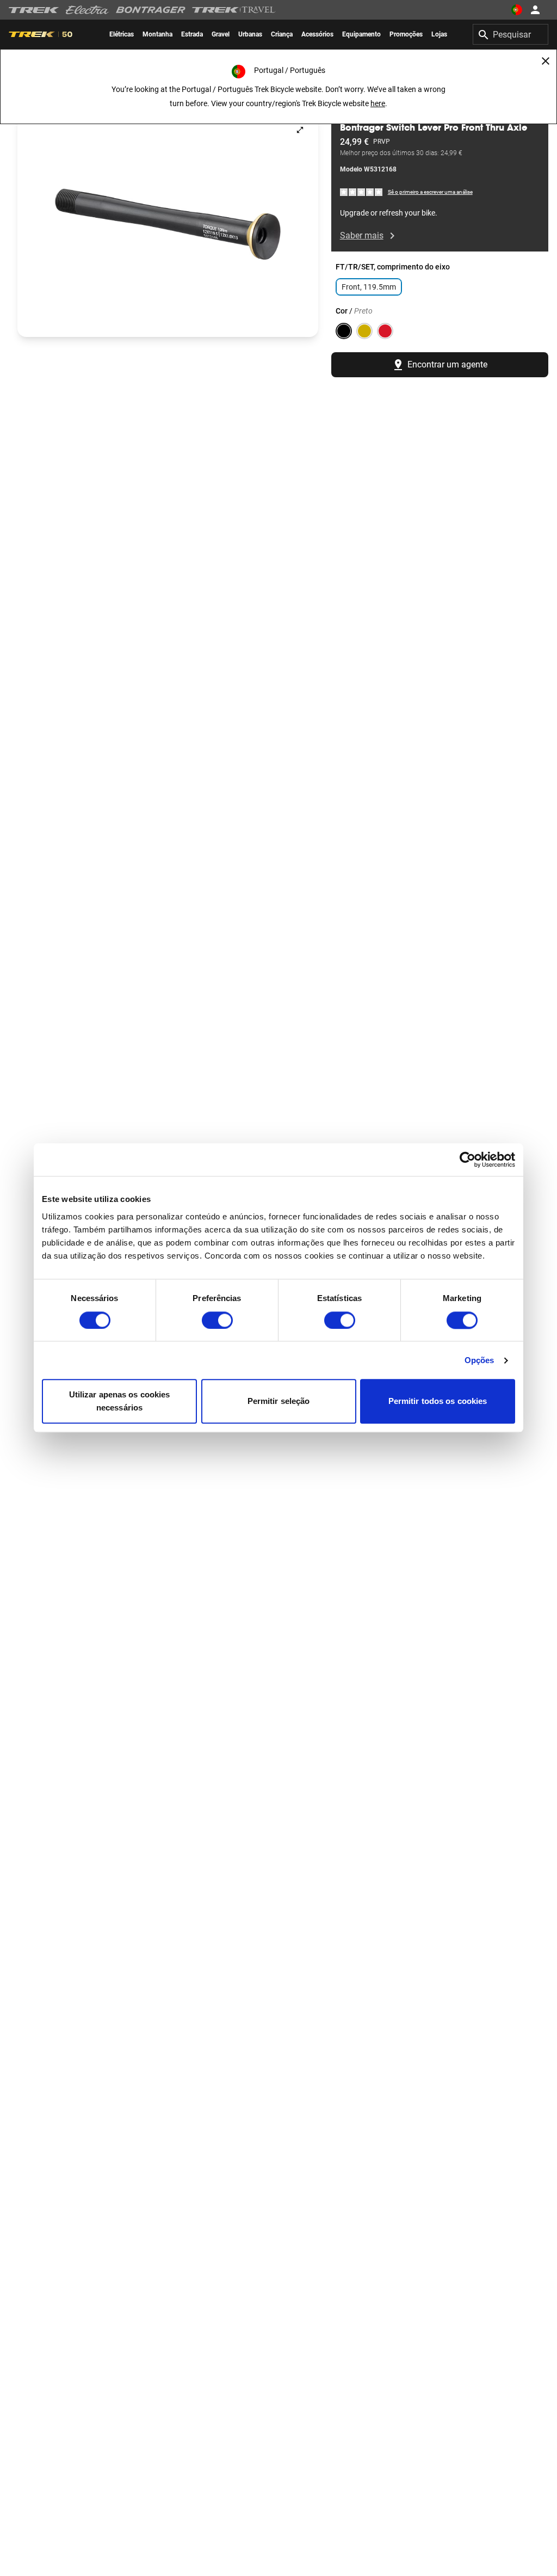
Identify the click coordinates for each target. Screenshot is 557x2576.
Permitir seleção (279, 1402)
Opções (479, 1360)
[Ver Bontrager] (151, 10)
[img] (362, 191)
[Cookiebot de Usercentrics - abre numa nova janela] (468, 1160)
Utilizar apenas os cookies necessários (120, 1402)
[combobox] (510, 34)
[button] (168, 224)
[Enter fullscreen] (300, 130)
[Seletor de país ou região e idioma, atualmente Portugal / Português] (517, 10)
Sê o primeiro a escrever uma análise (430, 192)
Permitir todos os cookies (438, 1402)
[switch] (217, 1320)
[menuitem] (122, 34)
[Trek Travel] (234, 10)
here (378, 103)
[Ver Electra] (88, 10)
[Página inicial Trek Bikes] (34, 10)
